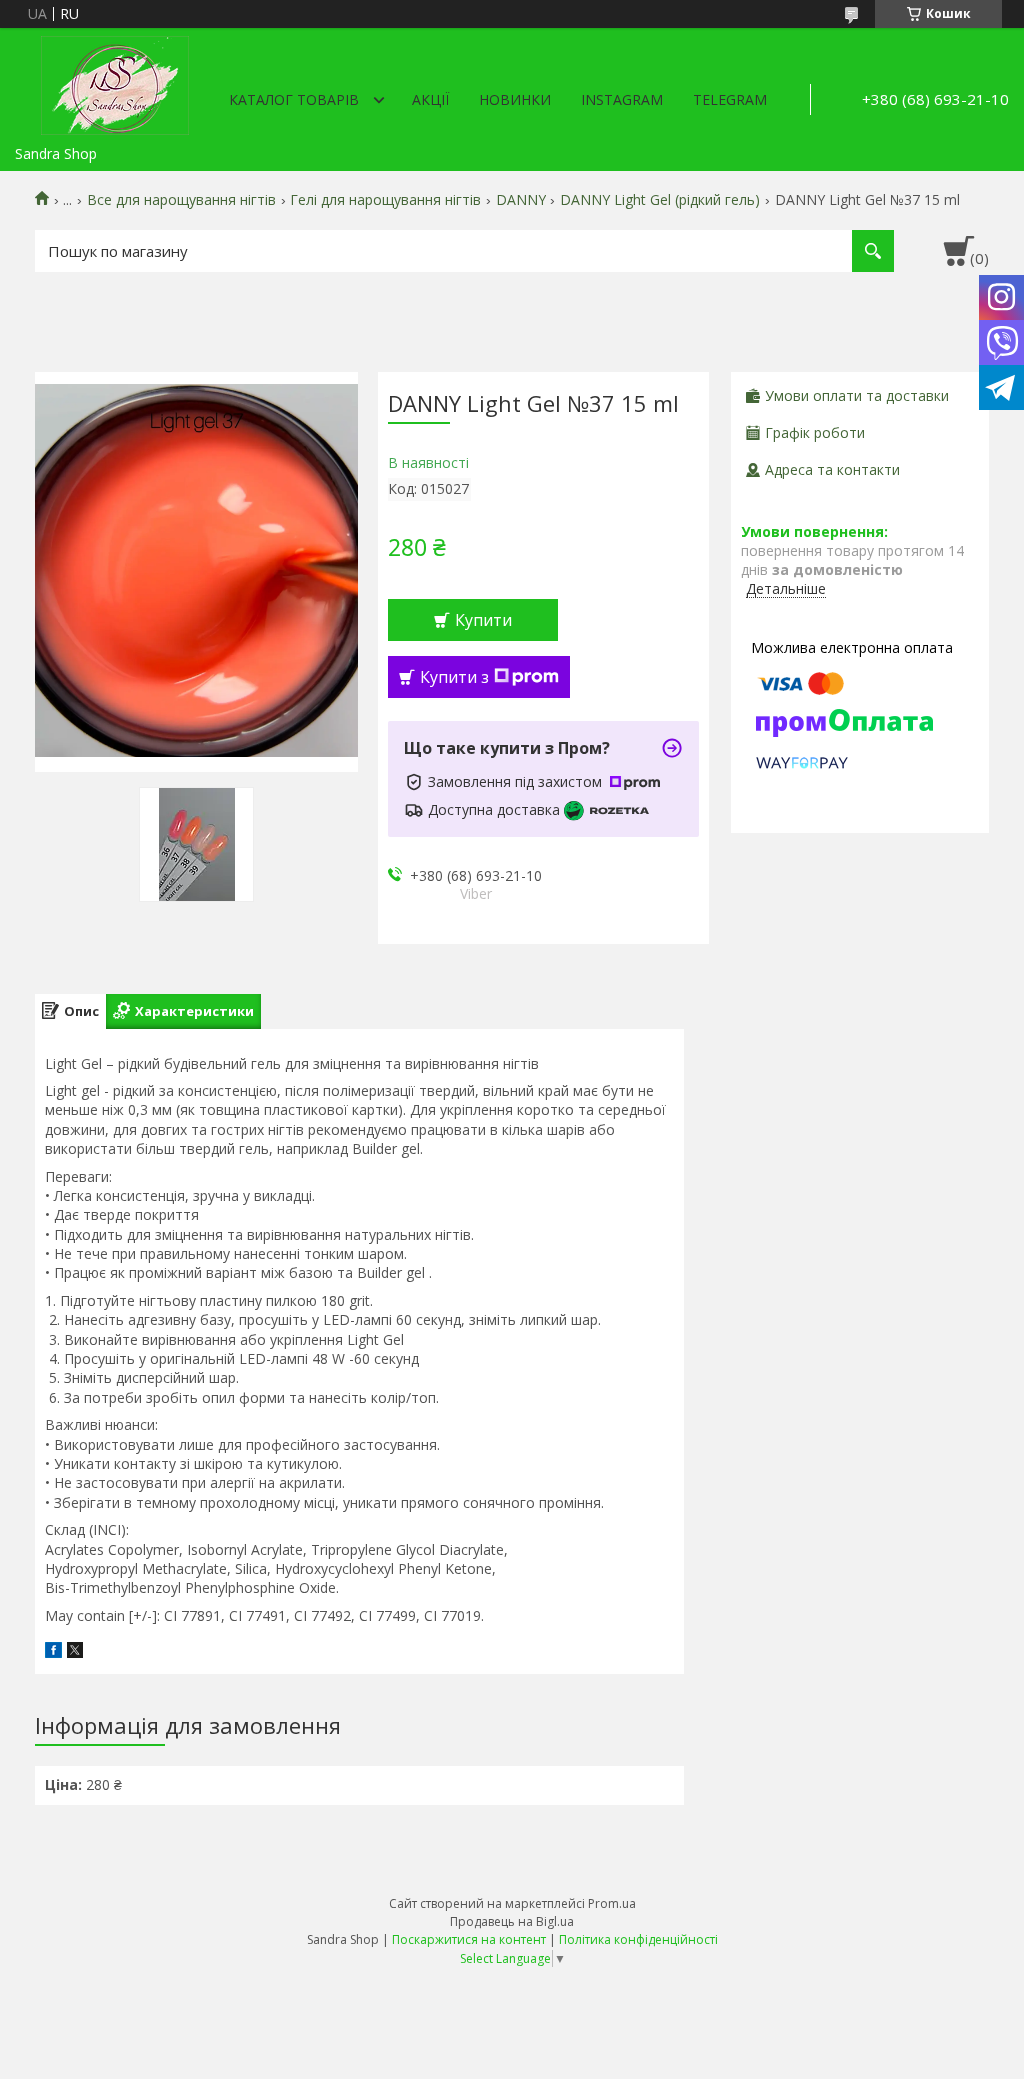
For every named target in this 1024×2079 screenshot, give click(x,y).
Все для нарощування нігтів (181, 200)
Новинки (515, 99)
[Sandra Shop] (115, 82)
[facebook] (53, 1652)
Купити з (454, 677)
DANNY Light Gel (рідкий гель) (660, 200)
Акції (430, 99)
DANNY (521, 200)
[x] (75, 1652)
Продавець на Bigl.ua (512, 1921)
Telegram (730, 99)
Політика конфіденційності (638, 1939)
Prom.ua (612, 1903)
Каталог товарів (294, 99)
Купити (483, 620)
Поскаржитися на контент (469, 1939)
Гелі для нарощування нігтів (385, 200)
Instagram (622, 99)
